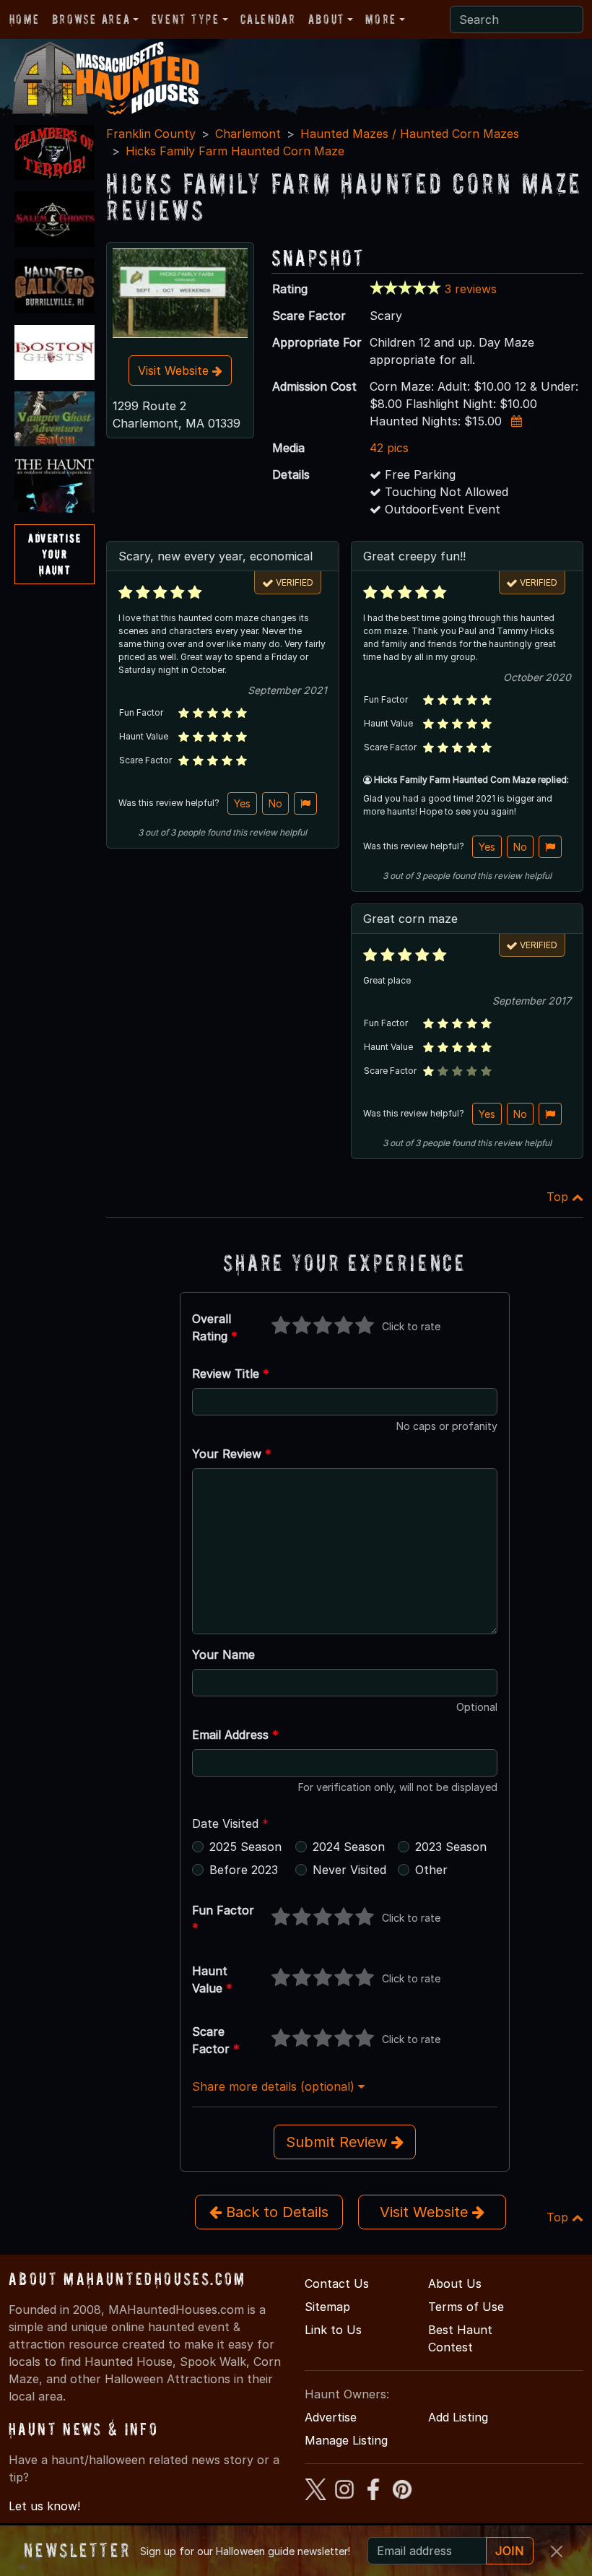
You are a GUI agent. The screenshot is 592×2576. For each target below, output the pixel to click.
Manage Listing (346, 2440)
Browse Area (91, 19)
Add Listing (458, 2417)
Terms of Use (466, 2307)
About (326, 19)
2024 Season (349, 1847)
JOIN (510, 2551)
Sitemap (327, 2307)
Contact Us (337, 2284)
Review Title (231, 1374)
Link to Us (333, 2330)
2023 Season (451, 1847)
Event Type (186, 19)
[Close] (557, 2551)
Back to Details (275, 2212)
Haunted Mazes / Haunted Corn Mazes (410, 134)
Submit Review (339, 2142)
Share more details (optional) (275, 2086)
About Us (455, 2284)
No (275, 803)
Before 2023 (244, 1870)
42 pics (389, 448)
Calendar (268, 19)
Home (24, 19)
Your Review (232, 1454)
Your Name (223, 1655)
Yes (242, 803)
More (380, 19)
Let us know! (44, 2506)
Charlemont (248, 134)
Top (559, 1197)
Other (431, 1870)
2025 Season (245, 1847)
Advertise (331, 2417)
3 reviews (471, 289)
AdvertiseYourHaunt (55, 554)
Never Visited (349, 1870)
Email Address (235, 1735)
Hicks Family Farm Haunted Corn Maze (235, 151)
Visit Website (175, 370)
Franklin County (151, 134)
